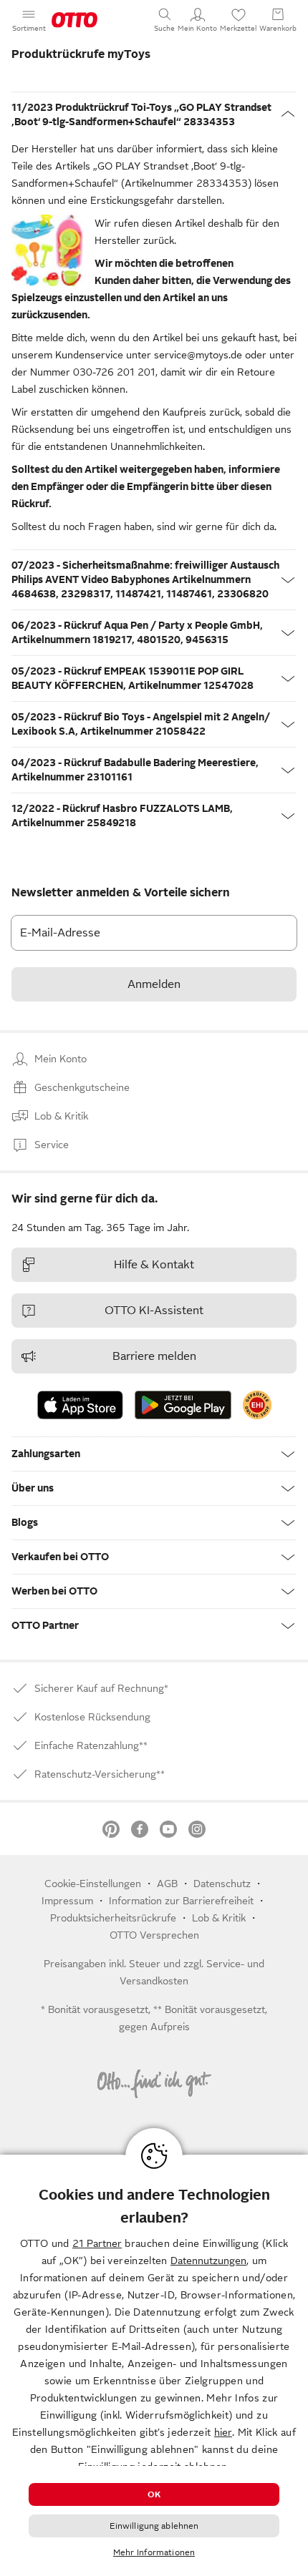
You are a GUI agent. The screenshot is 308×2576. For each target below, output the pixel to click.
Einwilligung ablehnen (154, 2526)
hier (223, 2432)
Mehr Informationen (154, 2552)
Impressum (67, 1901)
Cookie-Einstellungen (93, 1884)
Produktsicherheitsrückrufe (113, 1918)
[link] (257, 1405)
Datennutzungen (208, 2261)
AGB (167, 1884)
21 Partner (97, 2243)
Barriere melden (154, 1356)
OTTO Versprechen (154, 1935)
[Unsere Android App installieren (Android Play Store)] (183, 1405)
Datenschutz (222, 1884)
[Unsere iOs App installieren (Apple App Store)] (80, 1405)
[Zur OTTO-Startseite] (74, 20)
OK (154, 2494)
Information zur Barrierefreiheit (181, 1901)
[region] (154, 2365)
